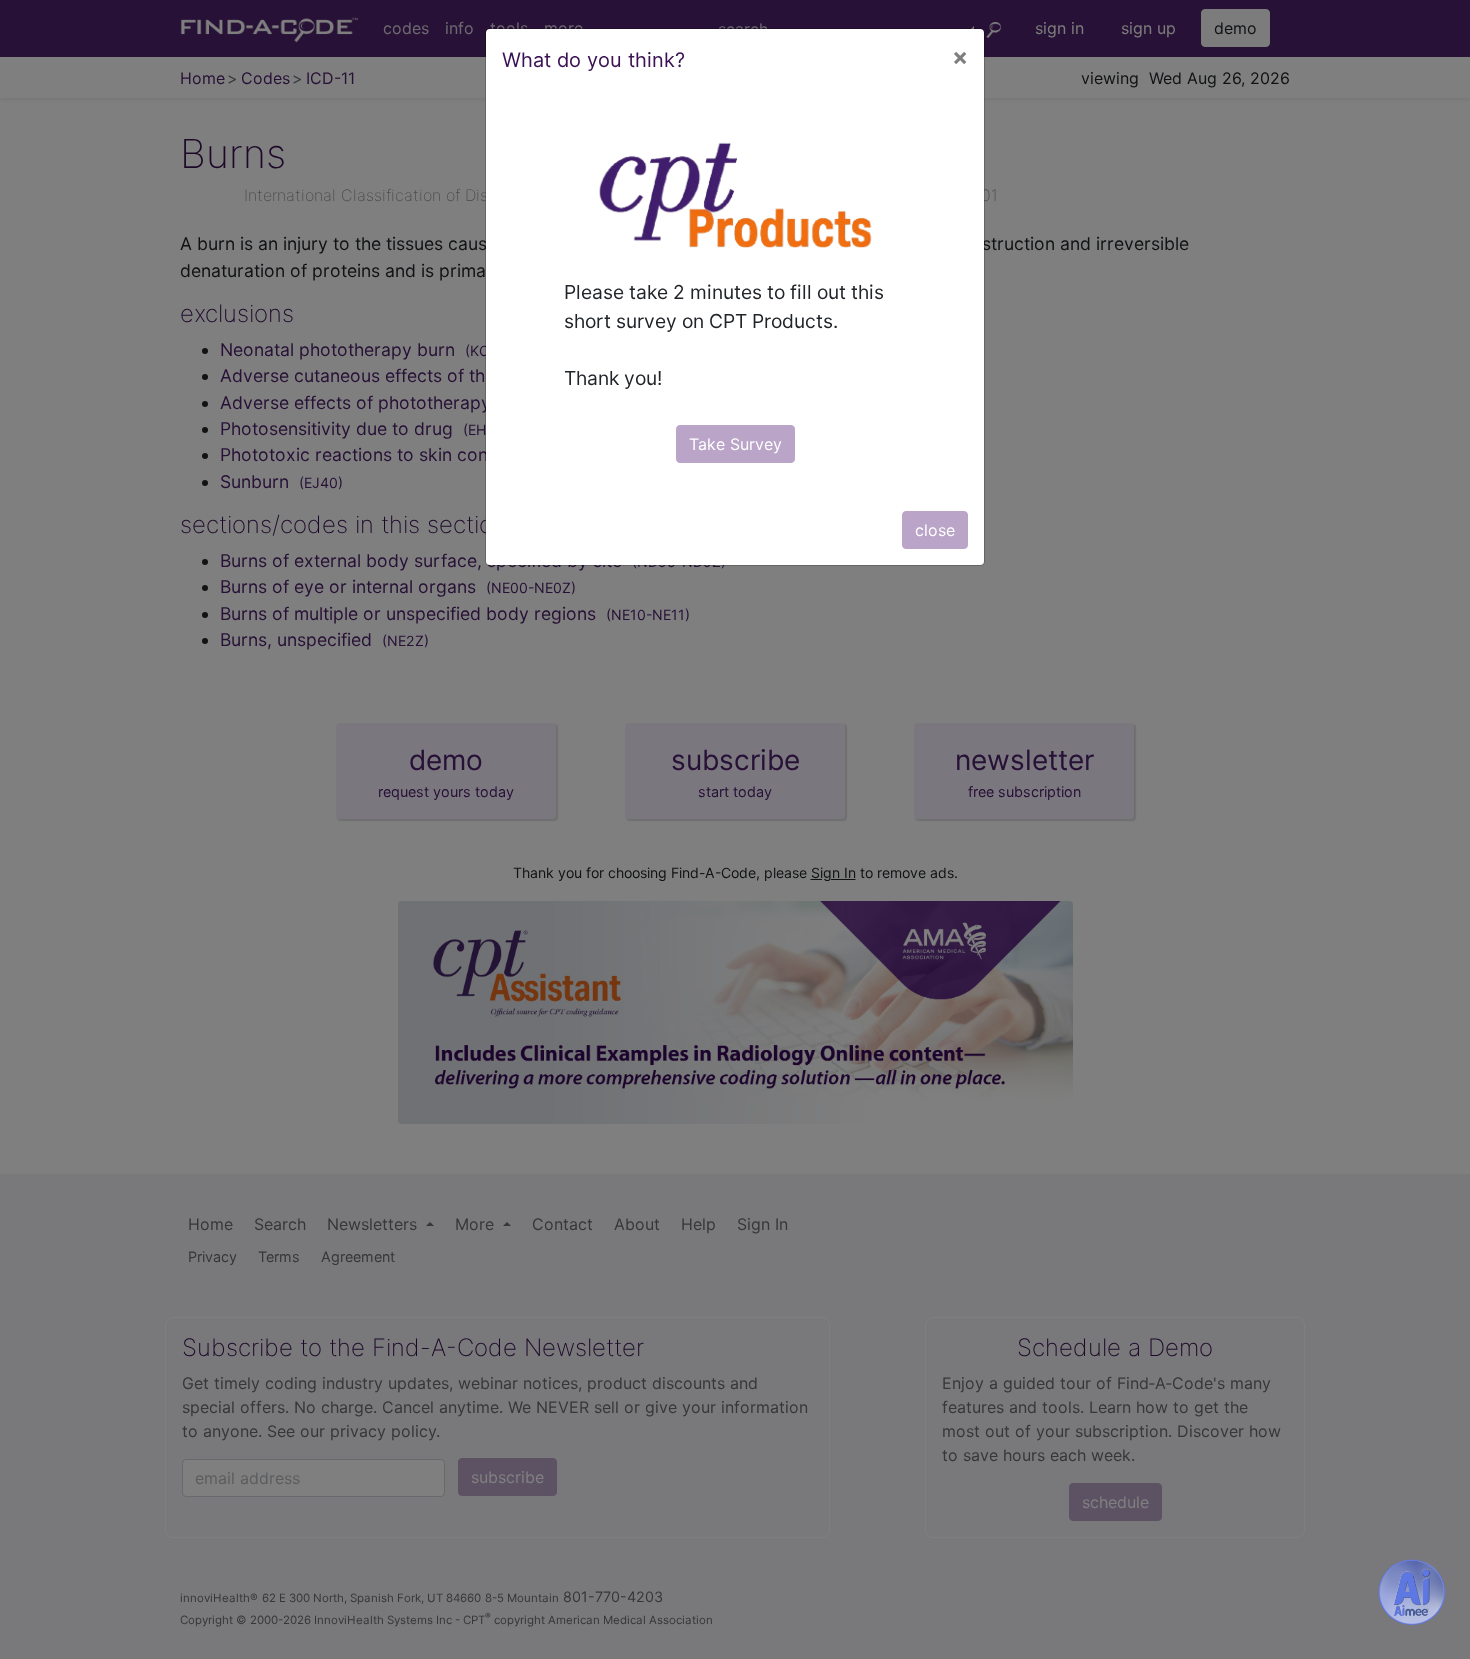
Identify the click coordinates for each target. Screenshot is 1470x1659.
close (935, 530)
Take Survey (735, 444)
